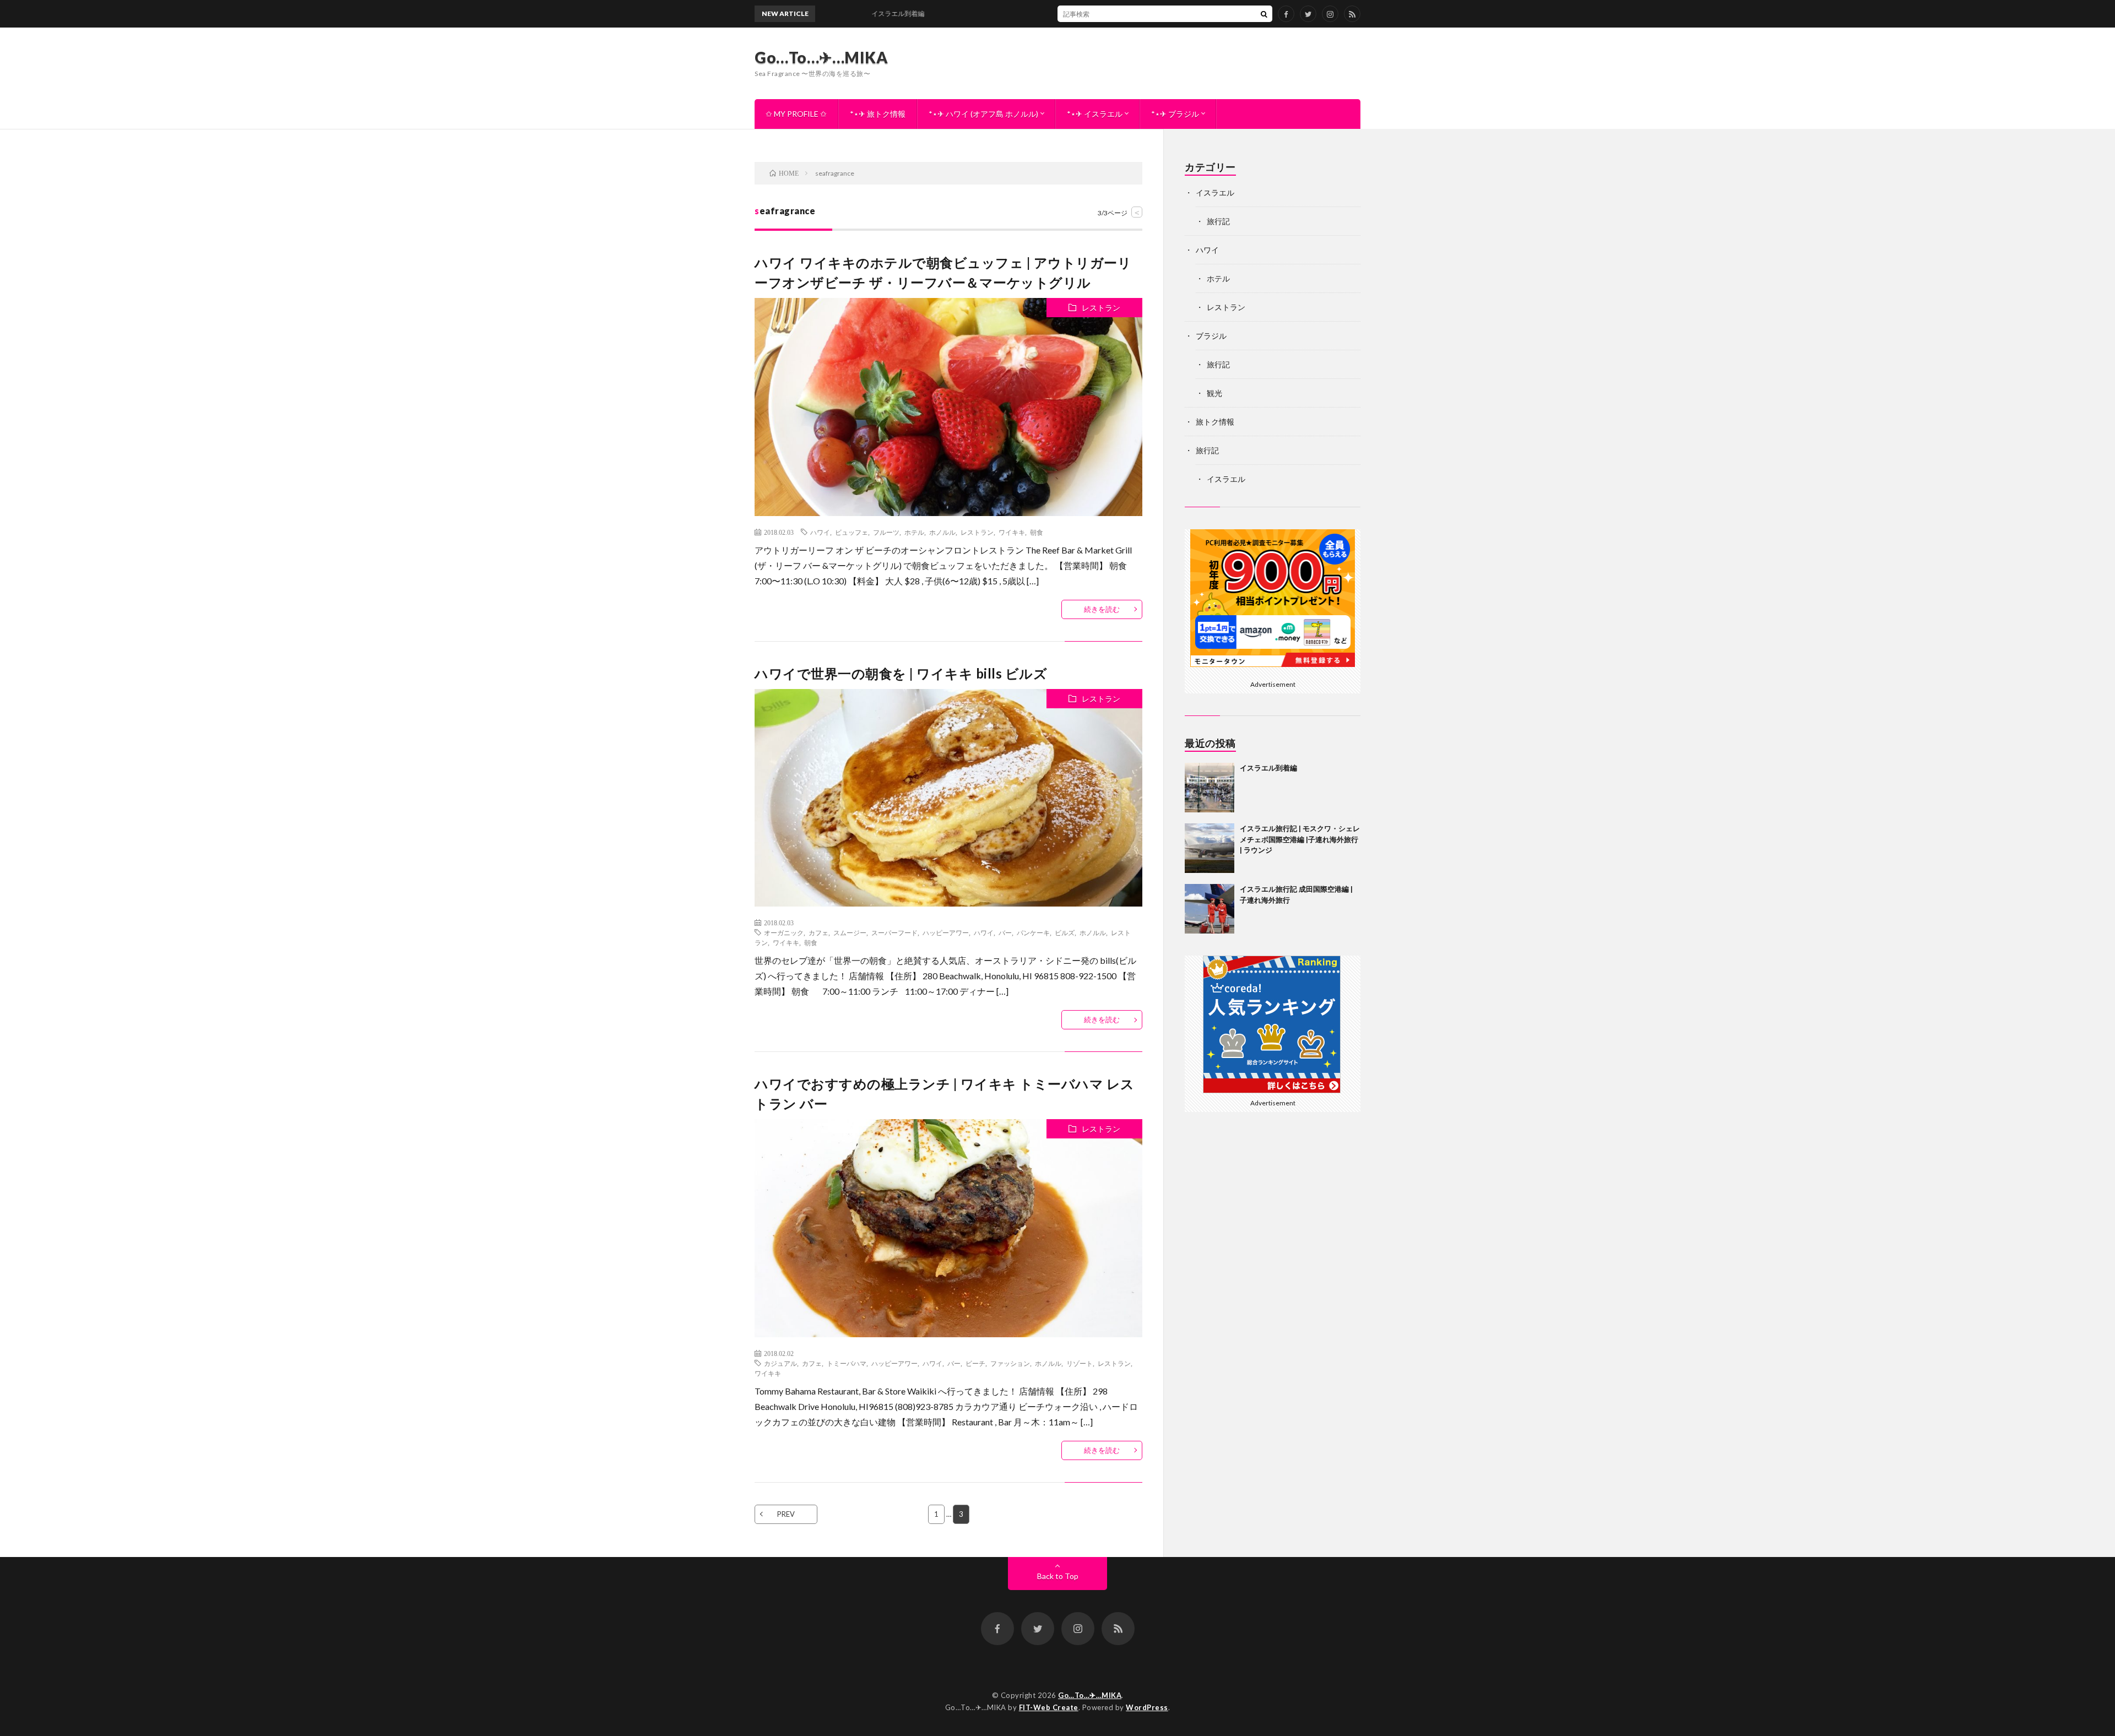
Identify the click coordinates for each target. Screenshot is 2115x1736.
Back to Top (1058, 1576)
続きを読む (1102, 609)
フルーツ (886, 532)
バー (1005, 932)
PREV (786, 1514)
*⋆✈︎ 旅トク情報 (878, 114)
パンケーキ (1033, 932)
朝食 (1037, 532)
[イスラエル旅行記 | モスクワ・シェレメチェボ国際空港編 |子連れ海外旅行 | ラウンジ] (1210, 848)
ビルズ (1065, 932)
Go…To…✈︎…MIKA (821, 57)
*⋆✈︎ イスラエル (1095, 114)
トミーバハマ (847, 1363)
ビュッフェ (852, 532)
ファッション (1010, 1363)
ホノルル (942, 532)
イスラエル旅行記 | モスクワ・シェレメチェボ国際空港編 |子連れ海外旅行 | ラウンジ (1300, 839)
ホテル (914, 532)
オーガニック (784, 932)
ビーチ (975, 1363)
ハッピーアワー (946, 932)
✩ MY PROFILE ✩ (796, 114)
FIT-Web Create (1049, 1707)
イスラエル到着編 (1268, 768)
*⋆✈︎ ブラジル (1175, 114)
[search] (1264, 14)
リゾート (1080, 1363)
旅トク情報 (1215, 422)
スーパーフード (894, 932)
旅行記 (1218, 221)
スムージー (850, 932)
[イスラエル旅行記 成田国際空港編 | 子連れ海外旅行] (1210, 909)
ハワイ (820, 532)
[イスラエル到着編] (1210, 788)
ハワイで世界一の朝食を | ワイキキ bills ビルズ (901, 673)
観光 (1214, 393)
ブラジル (1211, 336)
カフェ (818, 932)
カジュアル (780, 1363)
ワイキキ (1012, 532)
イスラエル (1215, 192)
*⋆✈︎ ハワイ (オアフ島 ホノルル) (983, 114)
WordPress (1147, 1707)
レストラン (1101, 308)
